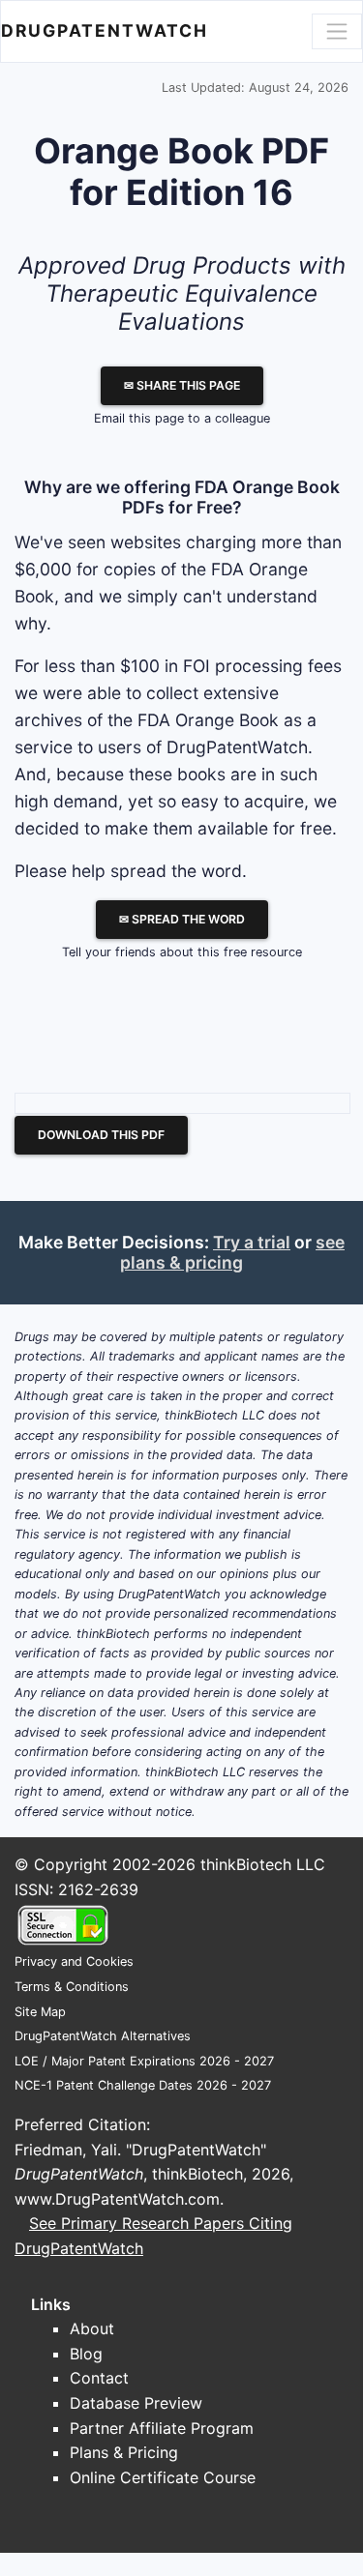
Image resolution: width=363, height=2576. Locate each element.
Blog (86, 2354)
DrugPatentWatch (105, 30)
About (92, 2328)
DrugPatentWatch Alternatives (103, 2036)
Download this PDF (101, 1135)
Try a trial (252, 1242)
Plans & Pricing (124, 2452)
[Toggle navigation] (337, 31)
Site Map (40, 2012)
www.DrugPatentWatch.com (117, 2199)
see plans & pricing (232, 1252)
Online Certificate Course (163, 2477)
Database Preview (136, 2403)
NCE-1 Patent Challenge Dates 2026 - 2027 (143, 2085)
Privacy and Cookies (74, 1961)
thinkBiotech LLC (263, 1864)
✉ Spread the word (182, 919)
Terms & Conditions (72, 1987)
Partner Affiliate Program (162, 2428)
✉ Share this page (182, 385)
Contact (99, 2378)
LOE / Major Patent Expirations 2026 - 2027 (144, 2061)
